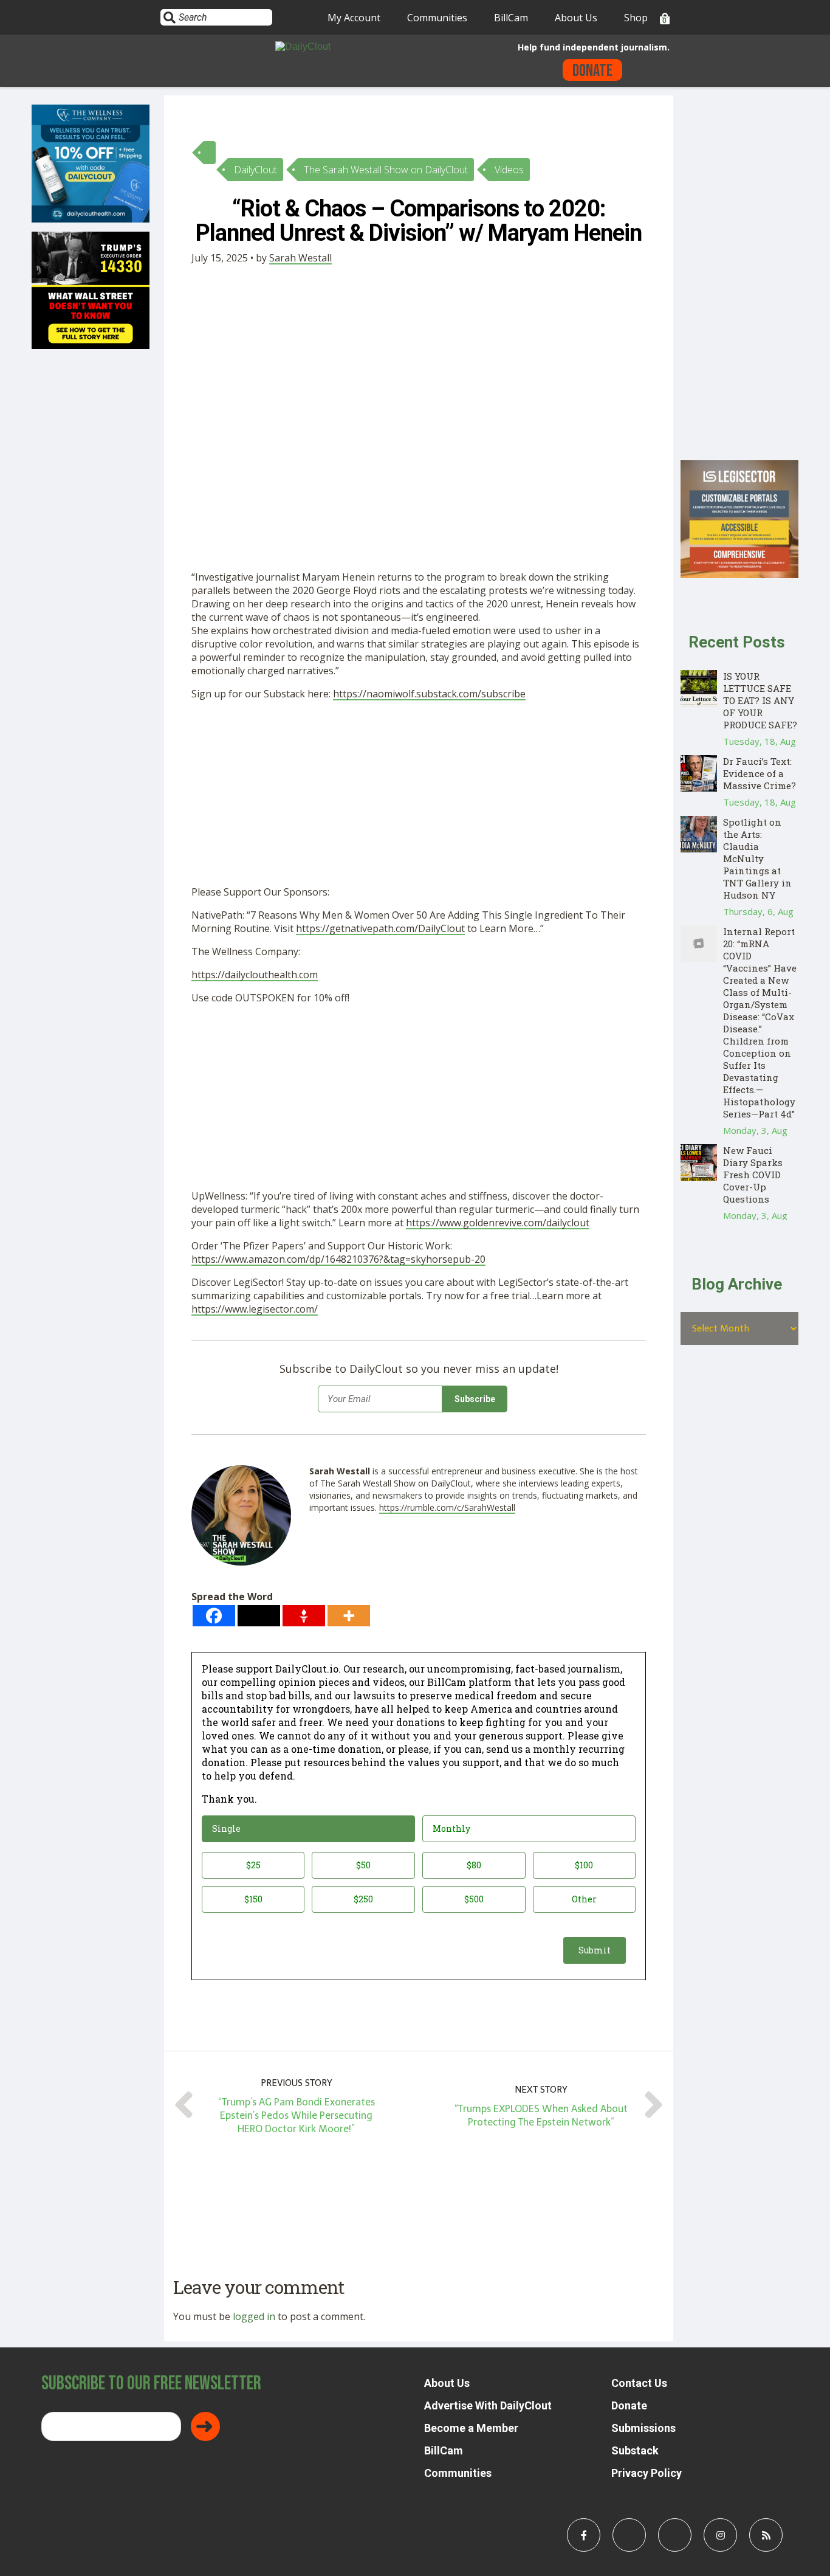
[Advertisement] (419, 795)
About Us (576, 18)
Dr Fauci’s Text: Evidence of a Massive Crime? (760, 773)
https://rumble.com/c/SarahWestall (447, 1507)
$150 (253, 1899)
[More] (349, 1616)
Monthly (451, 1828)
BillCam (511, 18)
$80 (474, 1865)
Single (226, 1828)
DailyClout (256, 170)
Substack (635, 2450)
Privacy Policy (647, 2473)
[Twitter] (259, 1616)
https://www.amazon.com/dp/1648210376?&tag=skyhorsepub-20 (338, 1259)
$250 (363, 1899)
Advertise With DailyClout (488, 2405)
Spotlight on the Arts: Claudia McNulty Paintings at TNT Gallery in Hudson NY (757, 858)
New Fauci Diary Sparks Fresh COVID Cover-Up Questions (753, 1175)
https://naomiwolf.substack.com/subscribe (429, 694)
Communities (437, 18)
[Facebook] (214, 1616)
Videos (509, 170)
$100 (584, 1865)
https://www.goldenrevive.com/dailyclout (498, 1223)
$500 (474, 1899)
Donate (592, 71)
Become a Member (471, 2428)
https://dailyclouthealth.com (255, 975)
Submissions (643, 2428)
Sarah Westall (300, 258)
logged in (254, 2316)
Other (584, 1899)
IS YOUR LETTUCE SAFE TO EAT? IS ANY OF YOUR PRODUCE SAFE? (760, 700)
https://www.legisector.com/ (255, 1309)
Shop (636, 18)
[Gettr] (304, 1616)
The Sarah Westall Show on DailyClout (386, 170)
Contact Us (639, 2383)
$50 (363, 1865)
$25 (253, 1865)
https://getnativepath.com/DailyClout (380, 928)
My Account (354, 18)
